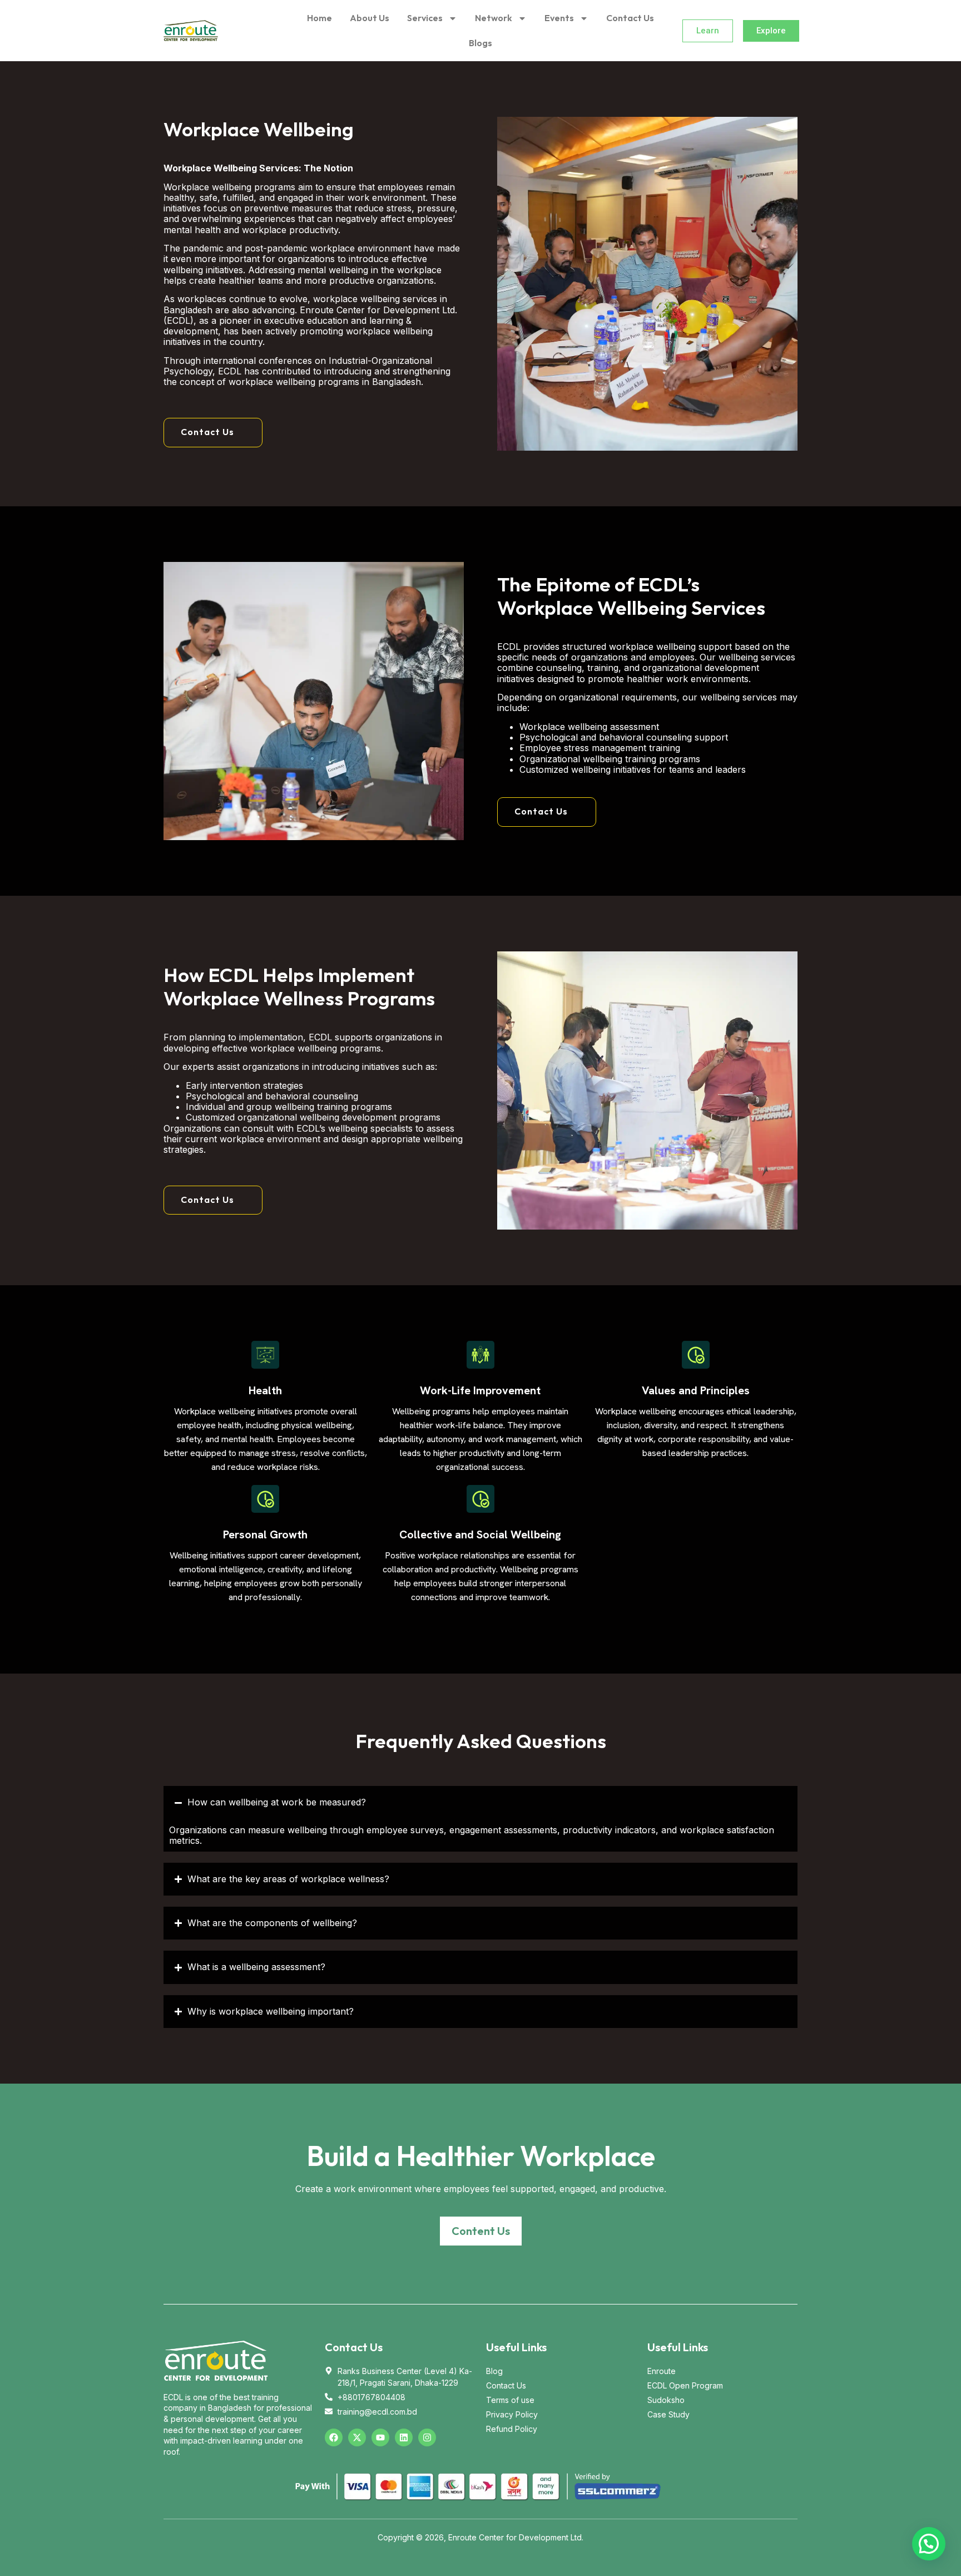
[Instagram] (427, 2437)
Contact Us (630, 18)
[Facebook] (334, 2437)
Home (319, 18)
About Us (370, 18)
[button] (213, 433)
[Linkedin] (404, 2437)
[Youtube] (380, 2437)
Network (494, 18)
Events (559, 18)
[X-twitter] (357, 2437)
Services (425, 18)
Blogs (481, 43)
